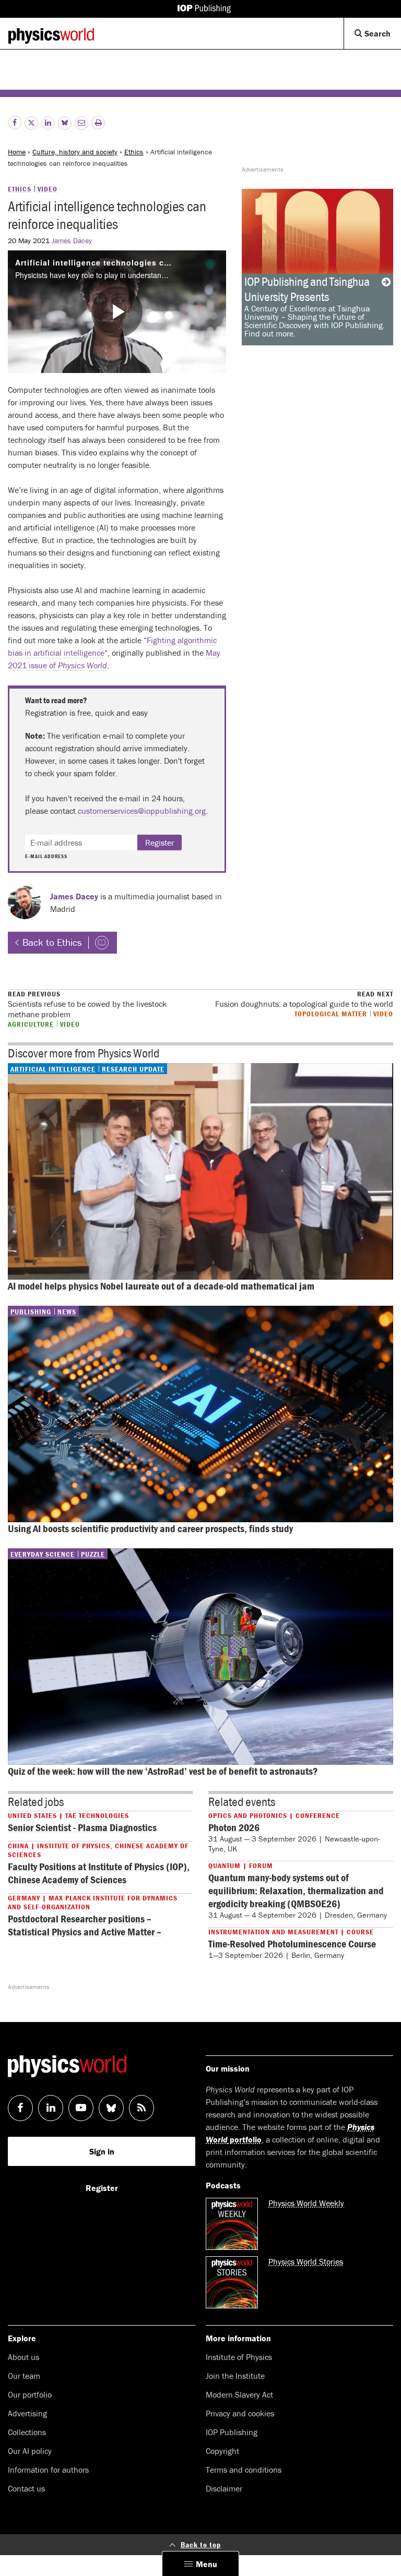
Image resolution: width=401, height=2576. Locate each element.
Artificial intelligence (53, 1069)
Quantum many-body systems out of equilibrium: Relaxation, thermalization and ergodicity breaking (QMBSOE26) (296, 1890)
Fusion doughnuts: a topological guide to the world (304, 999)
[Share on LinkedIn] (48, 123)
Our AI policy (30, 2451)
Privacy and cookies (240, 2413)
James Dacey (72, 240)
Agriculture (31, 1024)
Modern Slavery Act (239, 2394)
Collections (27, 2432)
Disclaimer (224, 2488)
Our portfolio (30, 2394)
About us (23, 2357)
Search (382, 38)
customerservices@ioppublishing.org (142, 811)
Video (48, 189)
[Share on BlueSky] (65, 123)
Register (160, 842)
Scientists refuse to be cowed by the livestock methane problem (87, 1004)
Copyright (222, 2451)
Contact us (26, 2488)
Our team (24, 2376)
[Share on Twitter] (31, 123)
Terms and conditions (244, 2470)
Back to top (201, 2544)
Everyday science (43, 1554)
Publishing (31, 1311)
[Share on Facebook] (15, 123)
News (67, 1311)
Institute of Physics (239, 2357)
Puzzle (93, 1554)
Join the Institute (235, 2376)
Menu (207, 2564)
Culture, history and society (75, 152)
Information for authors (48, 2470)
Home (17, 152)
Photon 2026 (234, 1827)
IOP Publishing (232, 2432)
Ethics (134, 152)
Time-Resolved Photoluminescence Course (292, 1943)
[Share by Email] (81, 123)
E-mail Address (46, 857)
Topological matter (331, 1013)
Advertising (27, 2413)
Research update (133, 1069)
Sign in (102, 2151)
